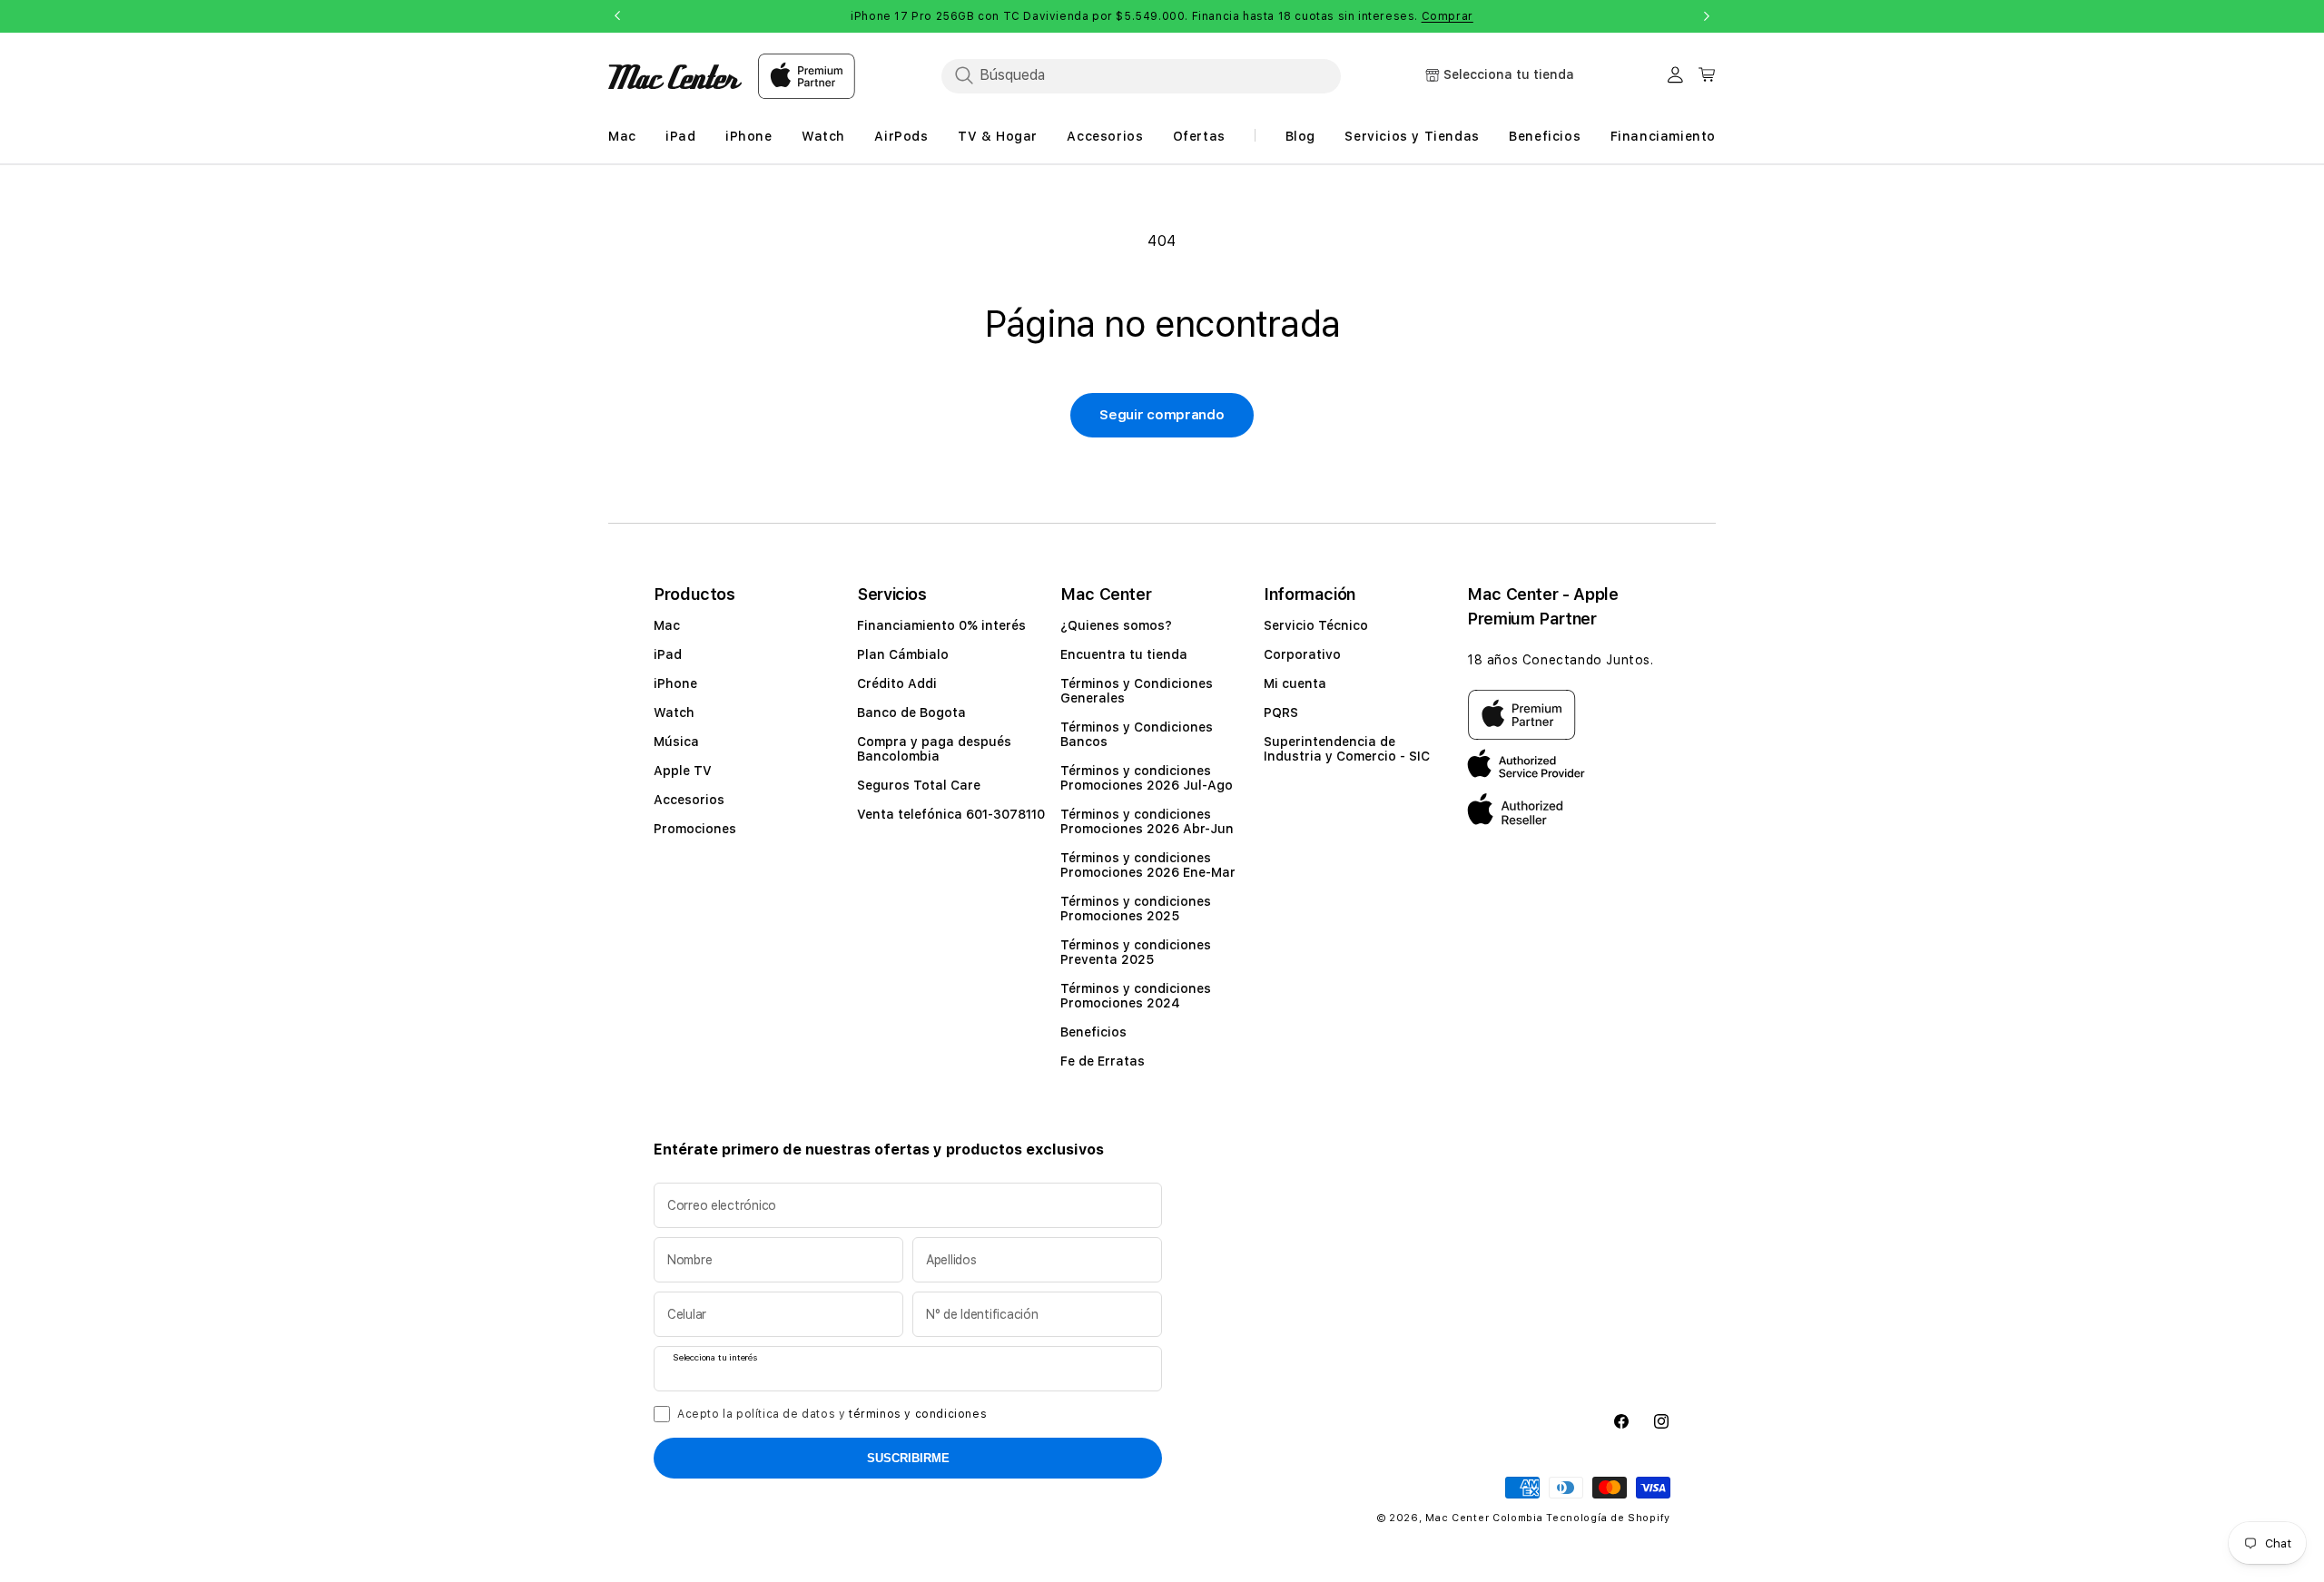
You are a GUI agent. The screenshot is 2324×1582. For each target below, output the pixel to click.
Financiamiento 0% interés (941, 625)
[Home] (675, 77)
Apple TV (683, 771)
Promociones (695, 829)
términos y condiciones (918, 1414)
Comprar (1448, 16)
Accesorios (689, 800)
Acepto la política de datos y (832, 1414)
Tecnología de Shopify (1608, 1518)
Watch (674, 712)
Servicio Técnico (1316, 625)
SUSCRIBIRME (908, 1458)
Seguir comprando (1162, 415)
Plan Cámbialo (903, 654)
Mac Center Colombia (1484, 1518)
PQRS (1281, 712)
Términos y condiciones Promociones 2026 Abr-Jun (1147, 821)
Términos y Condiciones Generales (1137, 691)
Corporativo (1302, 654)
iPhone (675, 683)
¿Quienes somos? (1116, 625)
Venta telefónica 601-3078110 (951, 814)
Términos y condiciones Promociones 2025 (1136, 909)
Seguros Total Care (919, 785)
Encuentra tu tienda (1124, 654)
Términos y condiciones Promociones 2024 (1136, 996)
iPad (668, 654)
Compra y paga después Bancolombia (934, 749)
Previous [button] (617, 16)
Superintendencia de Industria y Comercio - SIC (1347, 749)
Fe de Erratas (1103, 1061)
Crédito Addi (897, 683)
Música (676, 742)
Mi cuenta (1295, 683)
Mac (667, 625)
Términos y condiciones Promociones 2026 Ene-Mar (1148, 865)
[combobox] (1141, 75)
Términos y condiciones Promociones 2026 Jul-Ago (1147, 778)
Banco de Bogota (911, 712)
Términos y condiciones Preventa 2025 (1136, 952)
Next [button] (1707, 16)
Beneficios (1093, 1032)
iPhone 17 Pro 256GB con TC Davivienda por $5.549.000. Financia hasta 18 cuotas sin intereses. (1162, 16)
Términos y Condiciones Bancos (1137, 734)
